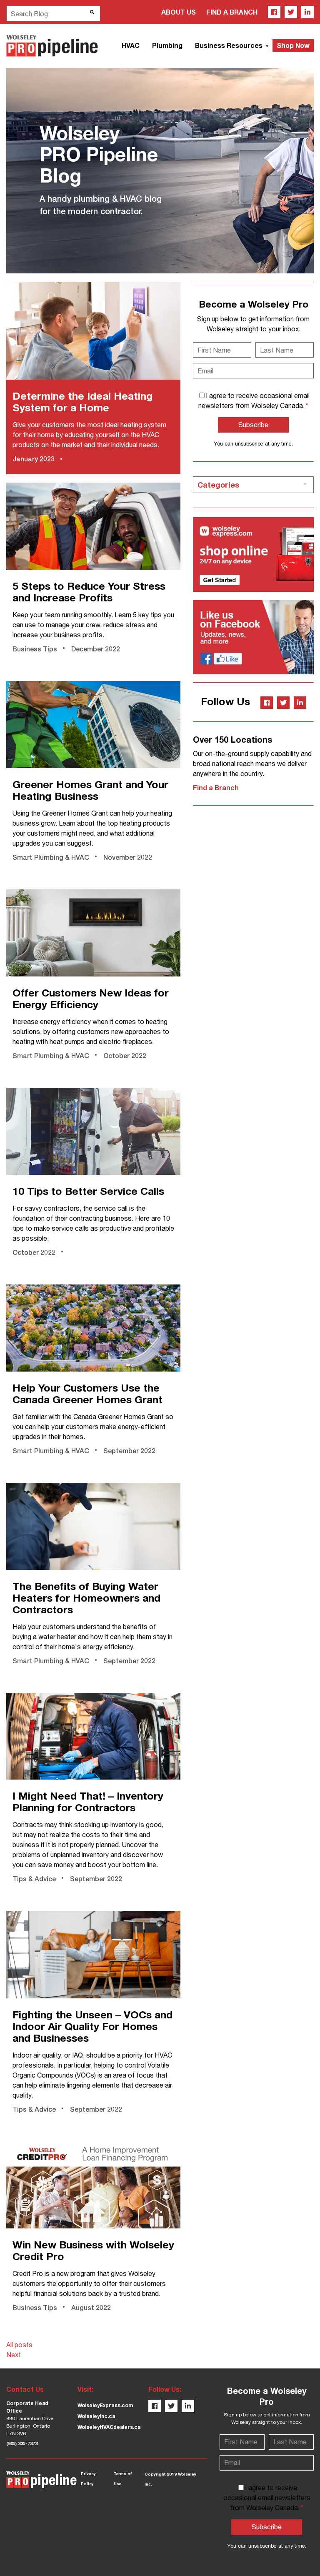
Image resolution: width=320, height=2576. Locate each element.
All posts (19, 2345)
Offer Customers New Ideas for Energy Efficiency (91, 998)
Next (14, 2355)
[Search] (92, 12)
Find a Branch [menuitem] (232, 12)
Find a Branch (216, 787)
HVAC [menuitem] (131, 45)
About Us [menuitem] (179, 12)
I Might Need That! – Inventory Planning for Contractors (88, 1801)
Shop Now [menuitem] (293, 45)
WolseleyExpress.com (105, 2405)
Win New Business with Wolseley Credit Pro (93, 2250)
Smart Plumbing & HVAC (51, 857)
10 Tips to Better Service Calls (88, 1191)
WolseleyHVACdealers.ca (109, 2427)
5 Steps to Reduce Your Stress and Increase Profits (89, 592)
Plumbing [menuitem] (167, 45)
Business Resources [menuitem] (230, 45)
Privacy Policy (88, 2479)
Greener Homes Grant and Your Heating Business (90, 790)
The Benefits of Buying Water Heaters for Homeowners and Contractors (86, 1598)
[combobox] (53, 14)
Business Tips (35, 649)
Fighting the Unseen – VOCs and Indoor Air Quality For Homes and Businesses (92, 2026)
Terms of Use (123, 2479)
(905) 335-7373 (22, 2443)
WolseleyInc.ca (96, 2416)
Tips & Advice (34, 1879)
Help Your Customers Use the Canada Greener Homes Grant (87, 1393)
